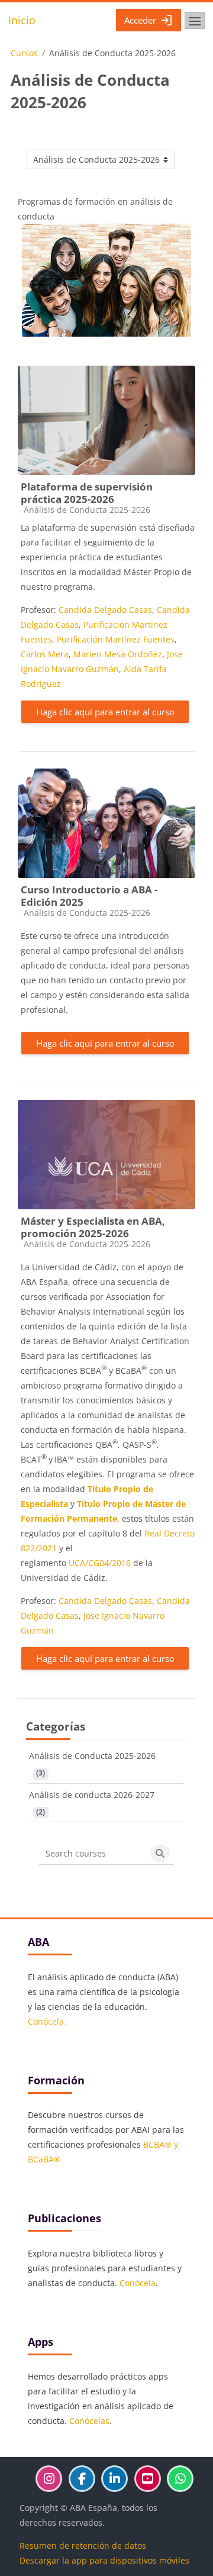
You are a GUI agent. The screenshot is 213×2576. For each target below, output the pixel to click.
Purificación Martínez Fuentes (116, 639)
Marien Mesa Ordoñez (118, 654)
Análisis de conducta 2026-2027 (92, 1795)
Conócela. (47, 2021)
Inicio (22, 20)
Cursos (24, 53)
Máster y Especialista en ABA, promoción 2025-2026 (93, 1227)
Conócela (138, 2283)
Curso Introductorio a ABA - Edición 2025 (89, 896)
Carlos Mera (45, 654)
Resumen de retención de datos (83, 2546)
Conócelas (89, 2421)
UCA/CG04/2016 (100, 1563)
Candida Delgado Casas (105, 610)
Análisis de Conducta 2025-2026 (92, 1756)
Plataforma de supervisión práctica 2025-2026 (87, 493)
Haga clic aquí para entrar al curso (105, 712)
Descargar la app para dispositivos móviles (104, 2560)
